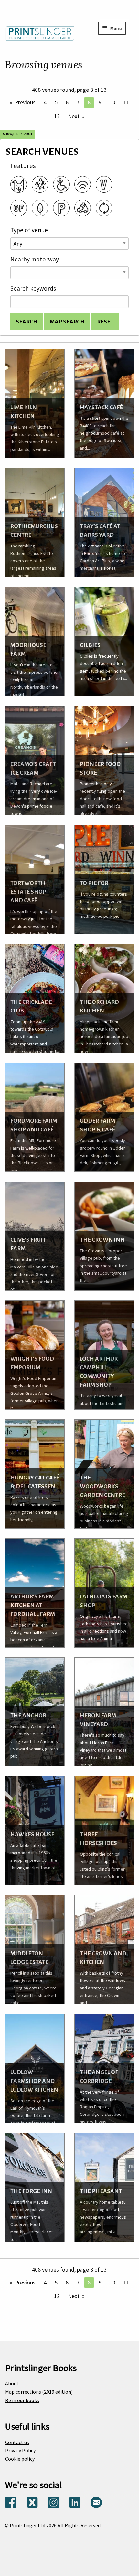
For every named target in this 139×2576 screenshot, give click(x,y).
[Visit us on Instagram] (53, 2502)
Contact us (17, 2442)
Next (74, 116)
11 (126, 102)
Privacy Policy (20, 2450)
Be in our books (22, 2400)
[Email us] (96, 2502)
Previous (25, 102)
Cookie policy (20, 2459)
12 (57, 116)
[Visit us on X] (32, 2502)
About (12, 2383)
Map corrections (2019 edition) (39, 2392)
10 (112, 102)
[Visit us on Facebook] (11, 2502)
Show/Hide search (17, 134)
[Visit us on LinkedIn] (75, 2502)
